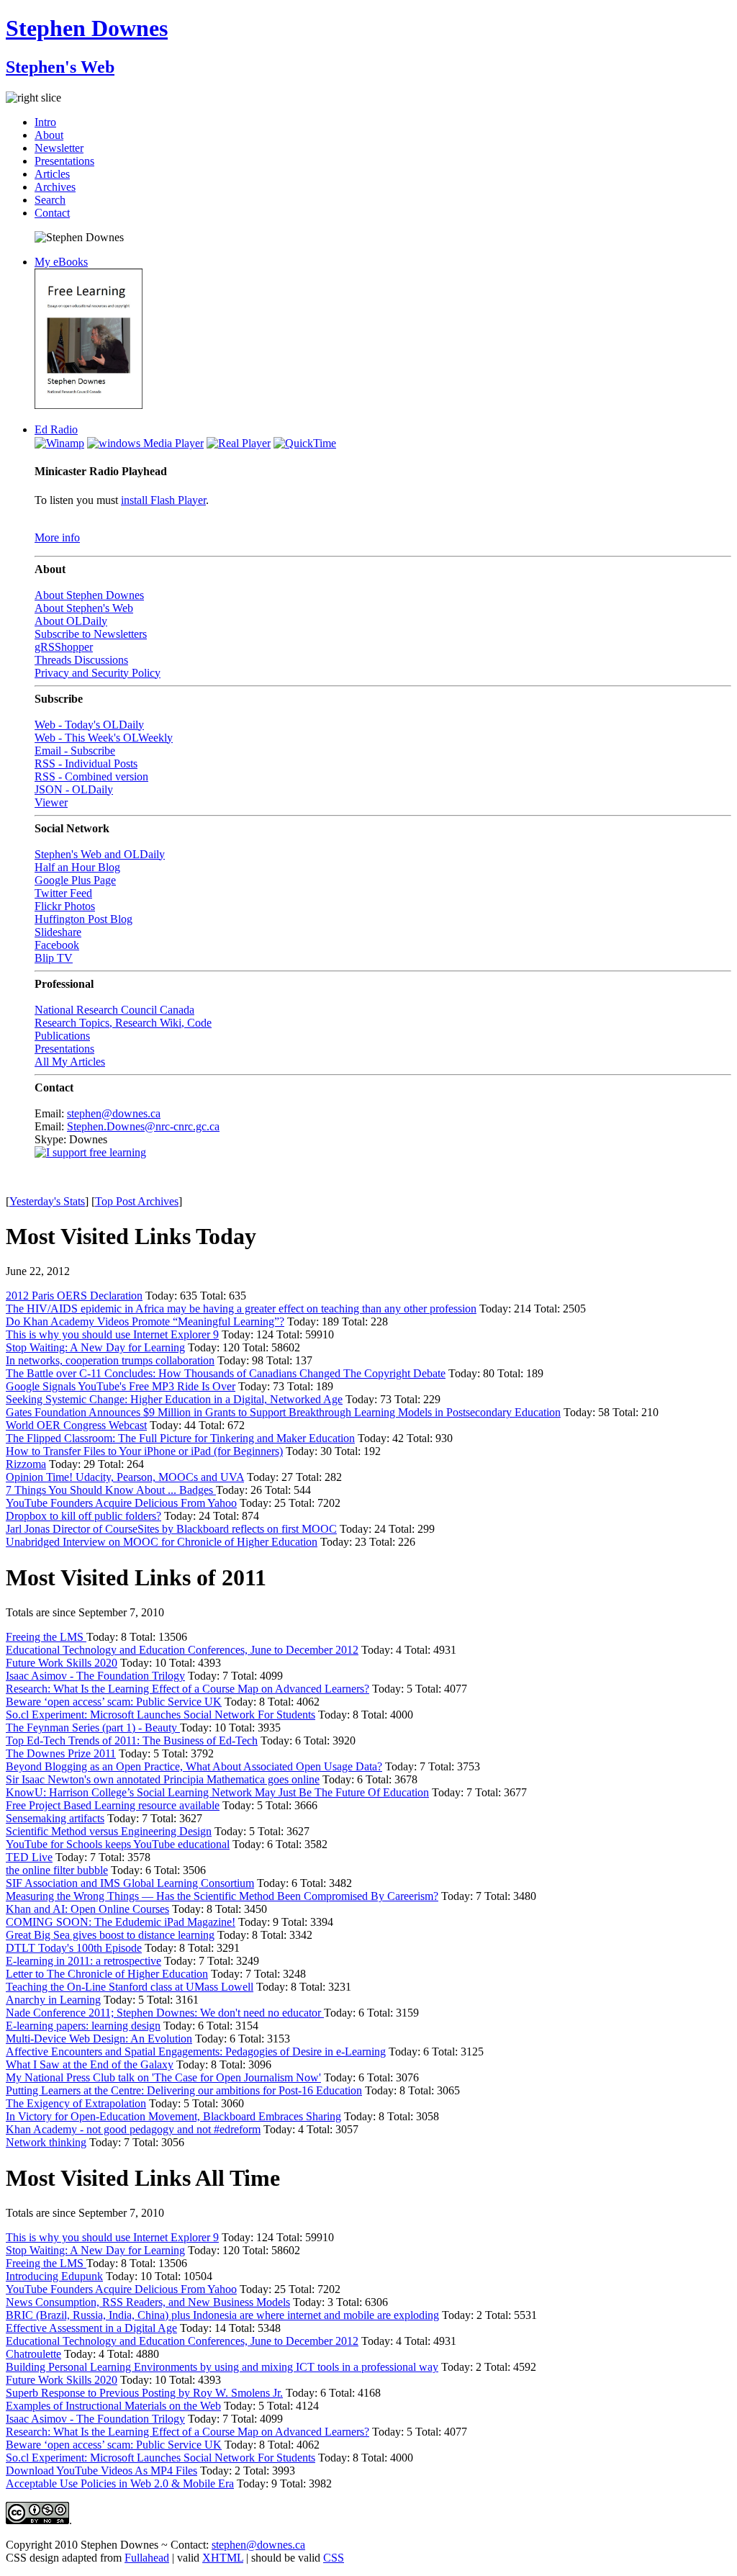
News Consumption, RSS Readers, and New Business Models (148, 2302)
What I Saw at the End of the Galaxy (90, 2064)
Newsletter (59, 148)
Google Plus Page (75, 880)
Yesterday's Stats (47, 1201)
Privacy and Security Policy (98, 673)
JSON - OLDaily (74, 789)
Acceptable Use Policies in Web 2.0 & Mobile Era (120, 2483)
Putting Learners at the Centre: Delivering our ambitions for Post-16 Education (184, 2090)
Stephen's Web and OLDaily (100, 854)
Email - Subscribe (75, 751)
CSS (334, 2558)
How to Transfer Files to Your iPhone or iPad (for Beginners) (144, 1451)
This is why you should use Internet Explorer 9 (112, 1334)
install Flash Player (163, 500)
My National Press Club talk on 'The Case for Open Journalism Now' (163, 2077)
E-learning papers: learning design (83, 2026)
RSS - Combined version (91, 776)
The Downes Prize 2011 (61, 1753)
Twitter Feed (63, 893)
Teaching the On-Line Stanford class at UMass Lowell (130, 1987)
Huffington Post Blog (83, 919)
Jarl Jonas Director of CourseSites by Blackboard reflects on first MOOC (171, 1529)
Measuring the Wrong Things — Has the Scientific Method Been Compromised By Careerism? (222, 1896)
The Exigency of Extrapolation (76, 2103)
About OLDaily (71, 621)
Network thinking (46, 2142)
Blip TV (54, 958)
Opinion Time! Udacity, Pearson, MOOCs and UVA (125, 1477)
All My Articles (70, 1062)
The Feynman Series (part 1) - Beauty (93, 1728)
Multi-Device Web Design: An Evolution (99, 2039)
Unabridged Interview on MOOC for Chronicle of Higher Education (162, 1542)
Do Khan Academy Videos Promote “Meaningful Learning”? (145, 1321)
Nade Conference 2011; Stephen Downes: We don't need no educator (165, 2013)
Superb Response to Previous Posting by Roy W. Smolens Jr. (144, 2393)
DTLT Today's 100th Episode (74, 1948)
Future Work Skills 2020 (62, 1663)
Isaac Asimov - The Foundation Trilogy (95, 1676)
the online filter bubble (57, 1870)
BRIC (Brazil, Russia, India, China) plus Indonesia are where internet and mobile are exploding (222, 2315)
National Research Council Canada (114, 1010)
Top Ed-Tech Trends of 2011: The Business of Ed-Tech (132, 1740)
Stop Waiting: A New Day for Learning (95, 1347)
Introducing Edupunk (54, 2276)
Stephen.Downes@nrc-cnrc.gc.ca (143, 1126)
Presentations (64, 161)
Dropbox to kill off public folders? (83, 1516)
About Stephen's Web (84, 608)
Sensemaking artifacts (55, 1818)
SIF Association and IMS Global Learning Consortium (130, 1883)
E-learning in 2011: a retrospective (83, 1961)
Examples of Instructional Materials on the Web (113, 2406)
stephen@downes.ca (114, 1113)
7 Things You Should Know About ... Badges (111, 1490)
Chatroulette (33, 2354)
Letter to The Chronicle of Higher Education (107, 1974)
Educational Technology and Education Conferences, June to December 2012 (182, 1650)
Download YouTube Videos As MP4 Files (101, 2471)
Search (50, 200)
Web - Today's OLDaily (89, 725)
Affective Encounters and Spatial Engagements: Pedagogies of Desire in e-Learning (196, 2052)
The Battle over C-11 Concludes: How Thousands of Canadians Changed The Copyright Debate (226, 1373)
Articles (52, 174)
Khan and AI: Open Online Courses (87, 1909)
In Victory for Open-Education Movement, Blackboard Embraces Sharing (173, 2116)
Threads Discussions (81, 660)
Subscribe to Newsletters (91, 634)
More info (57, 537)
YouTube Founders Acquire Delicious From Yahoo (121, 1503)
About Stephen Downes (89, 595)
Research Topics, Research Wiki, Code (123, 1023)
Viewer (51, 802)
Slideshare (58, 932)
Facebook (57, 945)
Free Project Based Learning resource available (113, 1805)
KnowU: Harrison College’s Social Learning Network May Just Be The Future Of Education (217, 1792)
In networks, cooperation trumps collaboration (110, 1360)
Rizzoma (26, 1464)
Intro (45, 122)
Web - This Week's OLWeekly (104, 738)
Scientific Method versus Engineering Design (109, 1831)
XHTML (223, 2558)
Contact (52, 213)
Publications (62, 1036)
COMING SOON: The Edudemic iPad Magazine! (121, 1922)
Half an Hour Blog (77, 867)
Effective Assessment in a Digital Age (91, 2328)
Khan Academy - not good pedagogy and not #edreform (133, 2129)
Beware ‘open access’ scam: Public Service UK (114, 1702)
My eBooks (61, 262)
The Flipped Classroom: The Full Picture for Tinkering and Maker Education (180, 1438)
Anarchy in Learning (53, 2000)
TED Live (29, 1857)
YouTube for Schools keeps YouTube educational (118, 1844)
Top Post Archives (137, 1201)
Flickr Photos (65, 906)
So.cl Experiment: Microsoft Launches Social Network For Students (160, 1715)
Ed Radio (56, 429)
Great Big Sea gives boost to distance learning (110, 1935)
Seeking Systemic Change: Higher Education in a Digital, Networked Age (174, 1399)
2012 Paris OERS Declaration (74, 1296)
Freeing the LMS (46, 1637)
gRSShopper (64, 647)
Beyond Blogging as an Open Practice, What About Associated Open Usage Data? (194, 1766)
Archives (55, 187)
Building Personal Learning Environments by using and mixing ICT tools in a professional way (222, 2367)
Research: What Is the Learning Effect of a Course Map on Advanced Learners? (187, 1689)
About (49, 135)
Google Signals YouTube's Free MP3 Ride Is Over (121, 1386)
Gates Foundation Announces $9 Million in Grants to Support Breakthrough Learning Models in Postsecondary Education (283, 1412)
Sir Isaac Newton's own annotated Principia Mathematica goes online (163, 1779)
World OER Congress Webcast (76, 1425)
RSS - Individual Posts (86, 764)
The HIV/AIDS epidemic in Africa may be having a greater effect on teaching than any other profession (241, 1309)
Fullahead (147, 2558)
